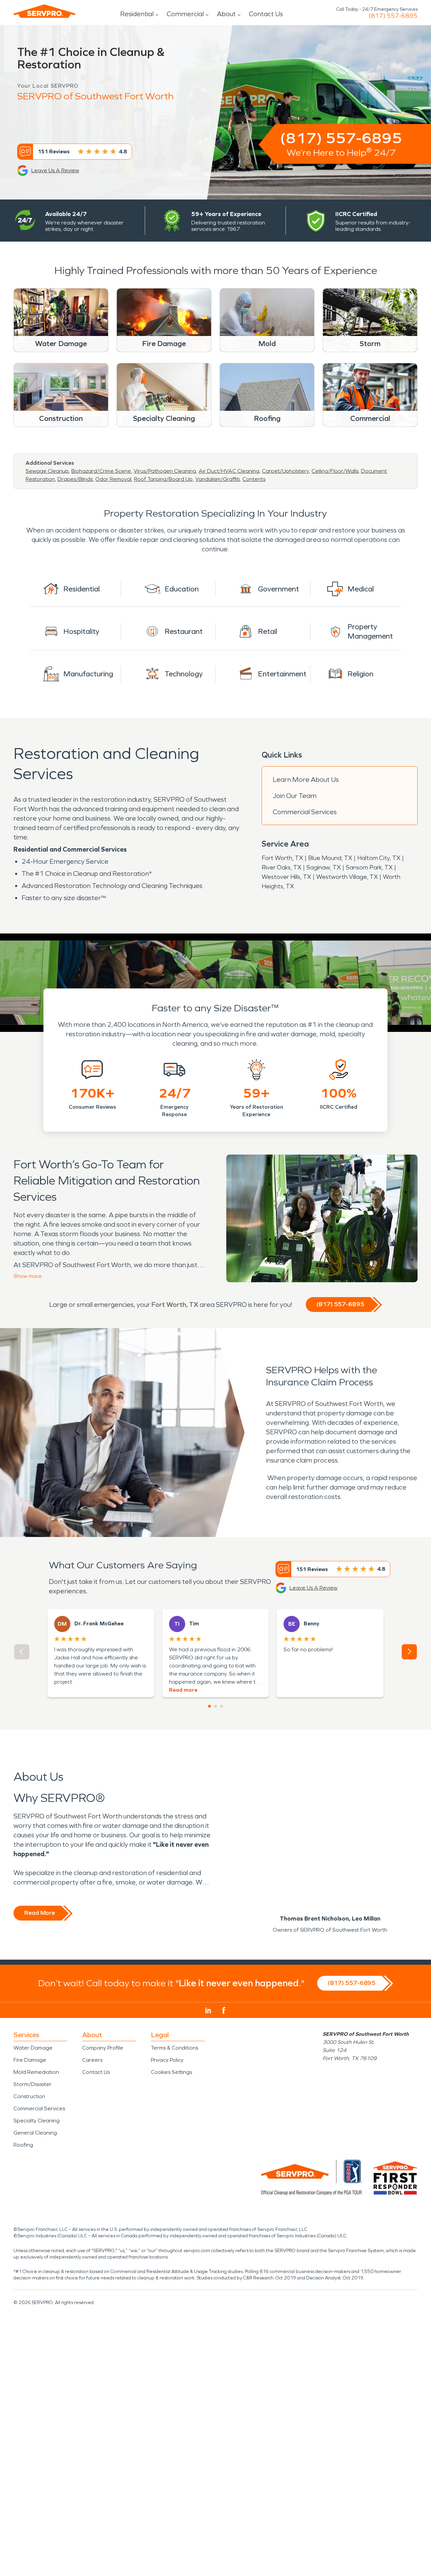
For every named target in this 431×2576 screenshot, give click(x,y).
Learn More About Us (306, 779)
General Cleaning (35, 2133)
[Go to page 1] (209, 1706)
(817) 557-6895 (393, 16)
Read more (183, 1690)
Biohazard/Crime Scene (101, 471)
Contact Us (266, 14)
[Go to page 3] (222, 1706)
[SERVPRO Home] (44, 11)
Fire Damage (30, 2060)
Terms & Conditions (174, 2048)
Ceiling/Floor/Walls (335, 471)
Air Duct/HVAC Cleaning (229, 471)
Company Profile (103, 2048)
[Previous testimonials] (22, 1652)
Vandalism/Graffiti (218, 479)
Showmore (28, 1276)
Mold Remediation (36, 2072)
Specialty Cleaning (37, 2121)
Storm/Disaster (32, 2084)
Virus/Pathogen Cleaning (165, 471)
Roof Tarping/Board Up (163, 479)
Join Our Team (295, 796)
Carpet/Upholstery (285, 471)
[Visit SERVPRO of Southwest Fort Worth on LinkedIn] (208, 2011)
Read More (40, 1913)
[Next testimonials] (409, 1652)
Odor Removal (113, 479)
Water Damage (33, 2048)
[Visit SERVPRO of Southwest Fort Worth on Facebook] (224, 2010)
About (226, 14)
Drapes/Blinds (75, 479)
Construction (29, 2096)
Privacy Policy (167, 2060)
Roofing (23, 2145)
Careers (92, 2060)
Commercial (185, 14)
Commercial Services (305, 812)
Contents (254, 479)
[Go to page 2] (215, 1706)
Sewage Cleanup (47, 471)
